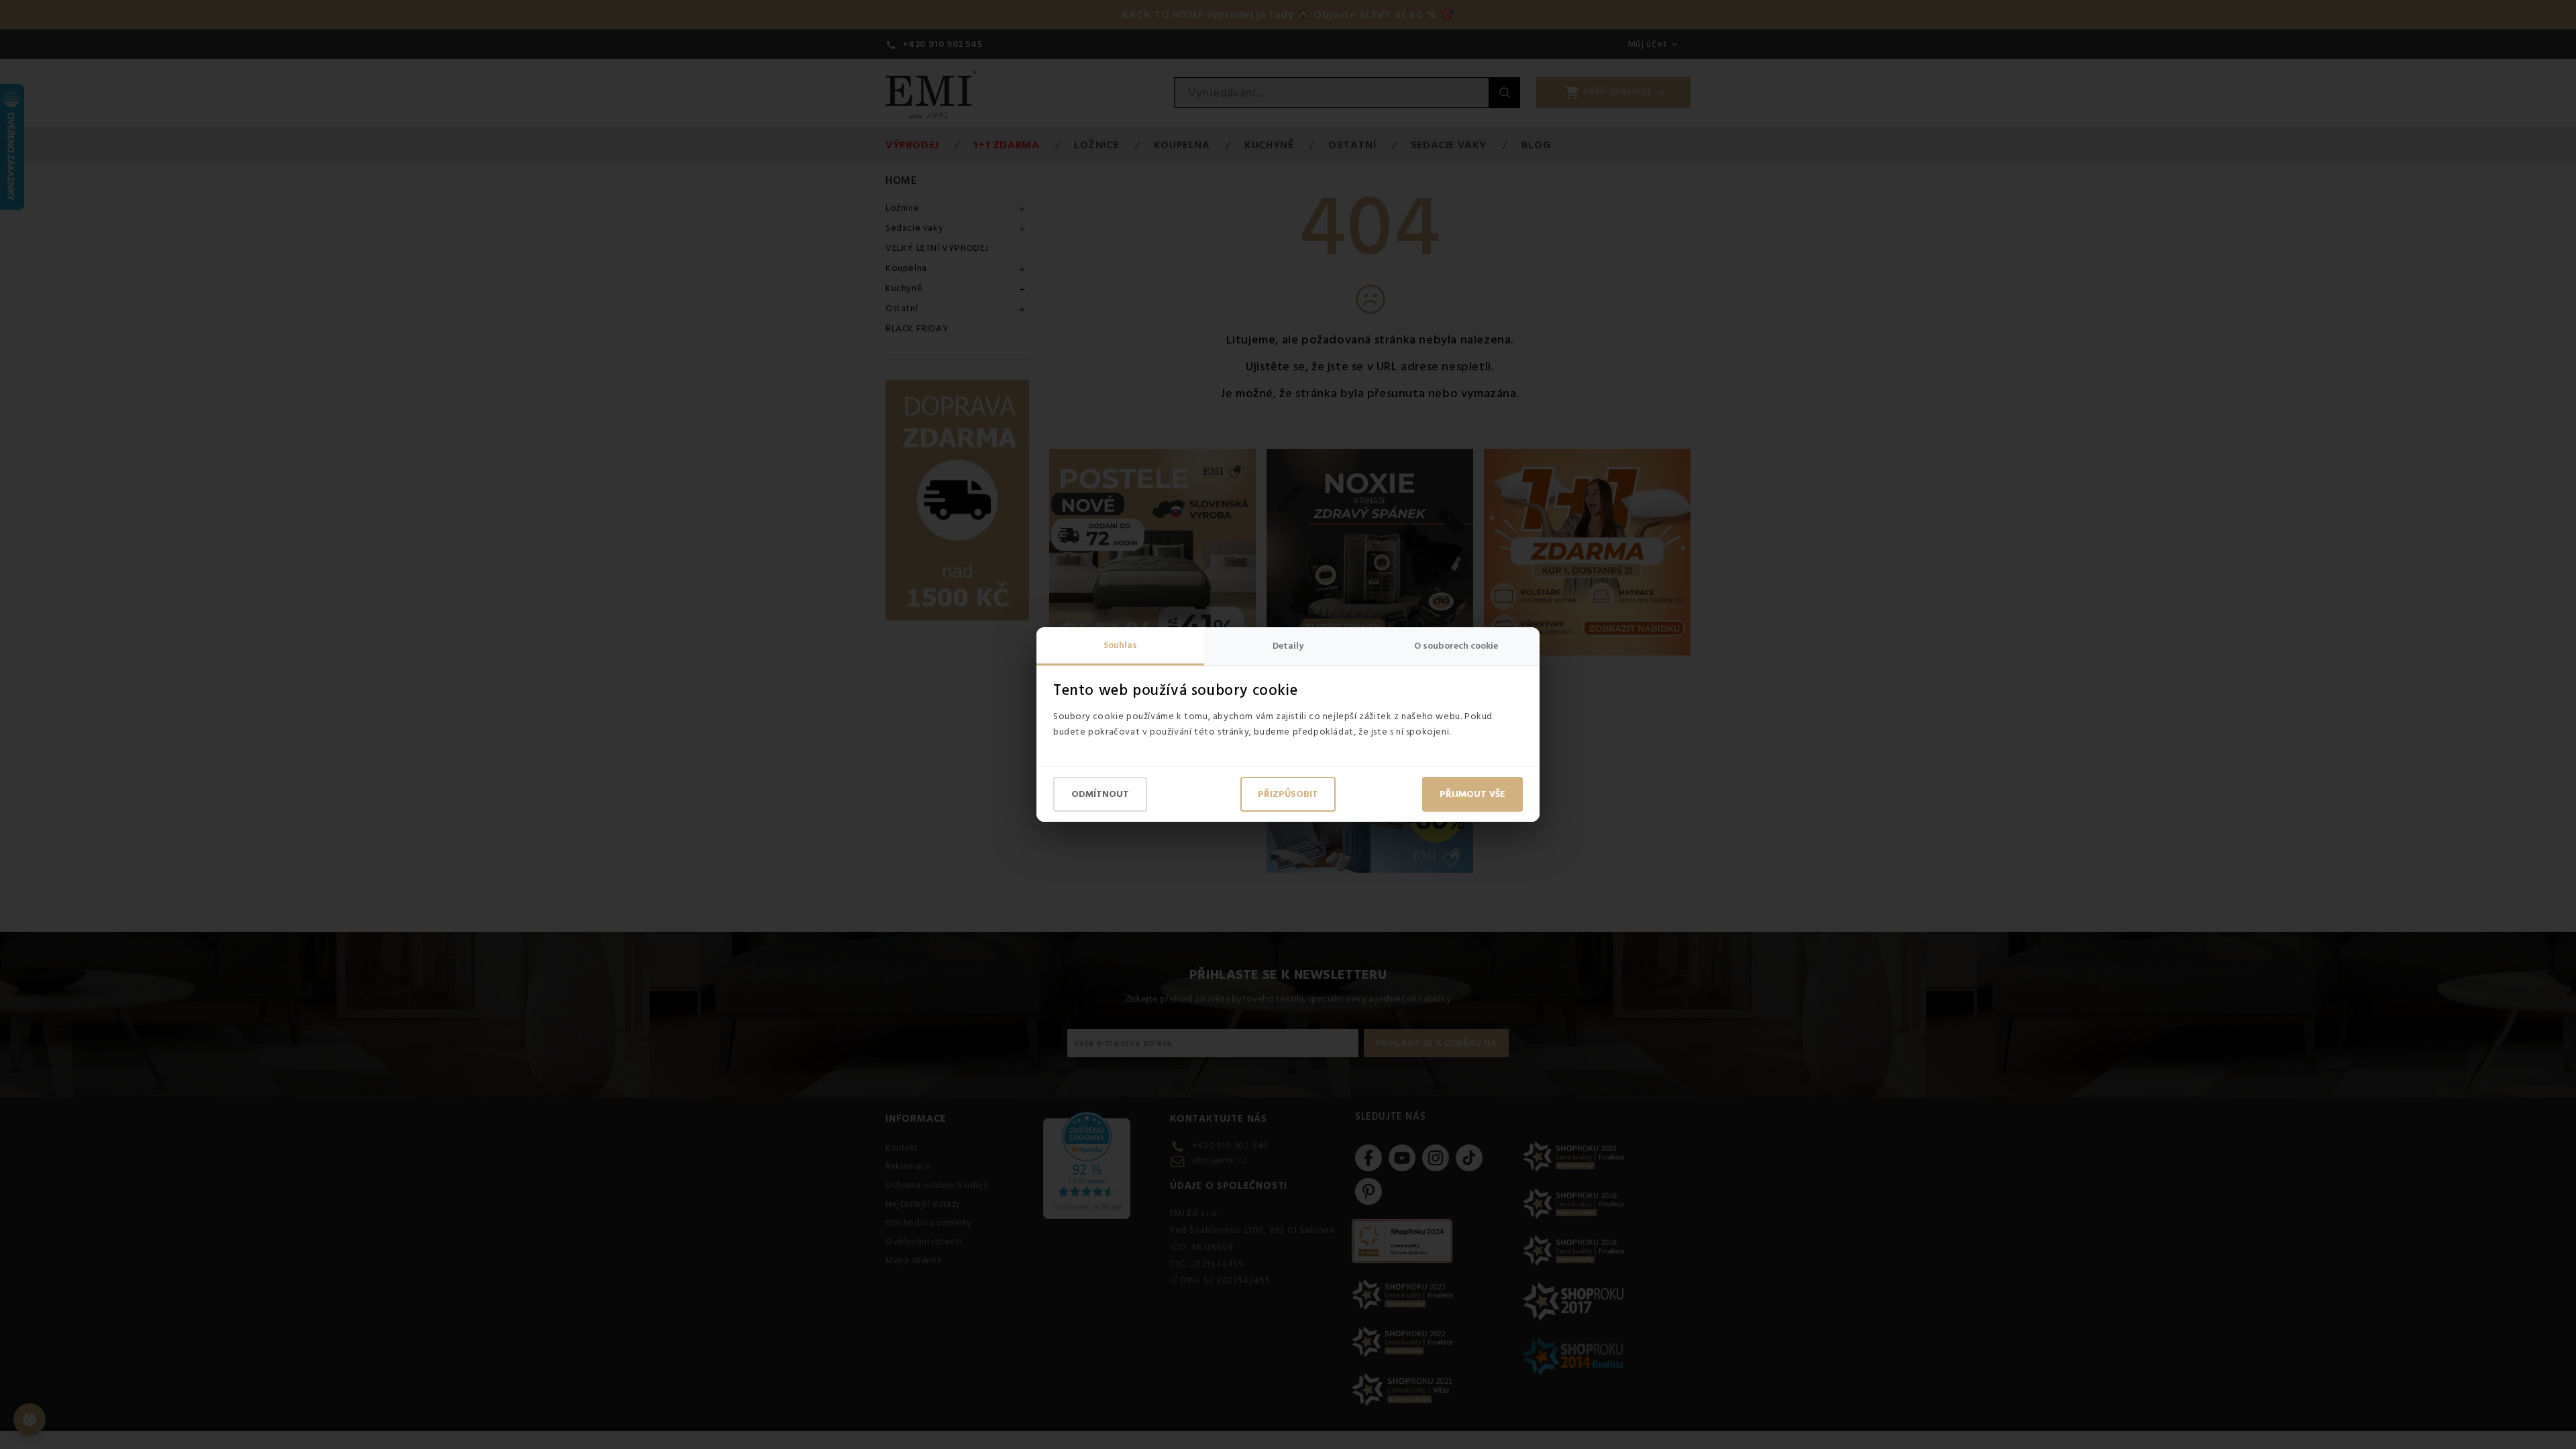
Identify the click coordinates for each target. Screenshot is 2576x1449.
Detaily (1288, 646)
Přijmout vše (1472, 794)
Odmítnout (1100, 794)
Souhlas (1120, 645)
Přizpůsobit (1288, 794)
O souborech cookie (1456, 646)
